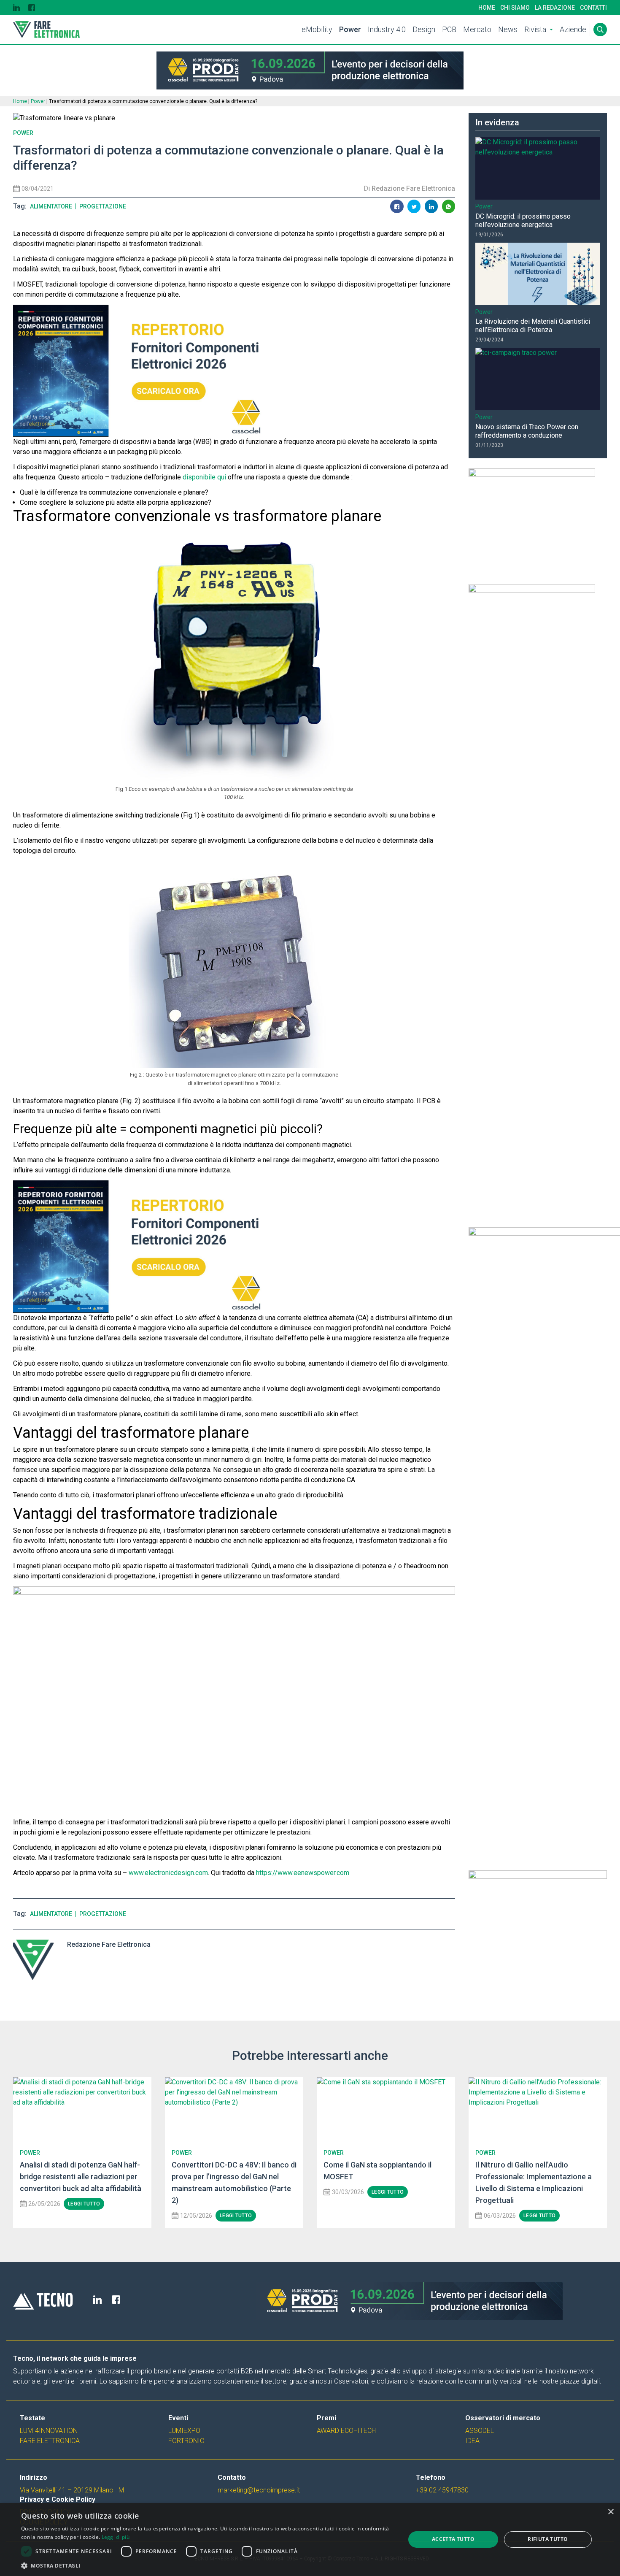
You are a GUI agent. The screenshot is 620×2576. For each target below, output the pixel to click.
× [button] (611, 2512)
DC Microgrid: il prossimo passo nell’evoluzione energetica (523, 221)
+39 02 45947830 (442, 2490)
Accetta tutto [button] (453, 2539)
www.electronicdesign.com (168, 1873)
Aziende (573, 29)
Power (350, 29)
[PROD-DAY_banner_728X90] (310, 70)
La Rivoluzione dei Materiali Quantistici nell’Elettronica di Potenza (533, 326)
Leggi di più (116, 2537)
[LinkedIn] (16, 8)
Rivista (535, 29)
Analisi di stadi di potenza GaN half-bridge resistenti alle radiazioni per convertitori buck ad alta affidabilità (81, 2177)
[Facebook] (32, 8)
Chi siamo (515, 8)
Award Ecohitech (346, 2431)
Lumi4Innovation (49, 2431)
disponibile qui (205, 477)
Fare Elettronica (50, 2441)
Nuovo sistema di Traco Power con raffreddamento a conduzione (527, 431)
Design (424, 29)
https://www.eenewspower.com (303, 1873)
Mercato (477, 29)
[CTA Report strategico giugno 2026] (234, 1702)
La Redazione (555, 8)
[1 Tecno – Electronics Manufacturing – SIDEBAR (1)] (538, 1928)
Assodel (480, 2431)
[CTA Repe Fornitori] (234, 371)
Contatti (593, 8)
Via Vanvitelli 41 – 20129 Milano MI (73, 2490)
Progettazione (103, 206)
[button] (208, 2565)
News (508, 29)
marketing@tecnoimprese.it (259, 2490)
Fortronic (186, 2441)
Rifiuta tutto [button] (548, 2539)
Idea (472, 2441)
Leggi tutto (84, 2204)
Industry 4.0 (387, 29)
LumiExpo (184, 2431)
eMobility (317, 29)
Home (487, 8)
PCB (449, 29)
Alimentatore (51, 206)
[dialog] (310, 2539)
